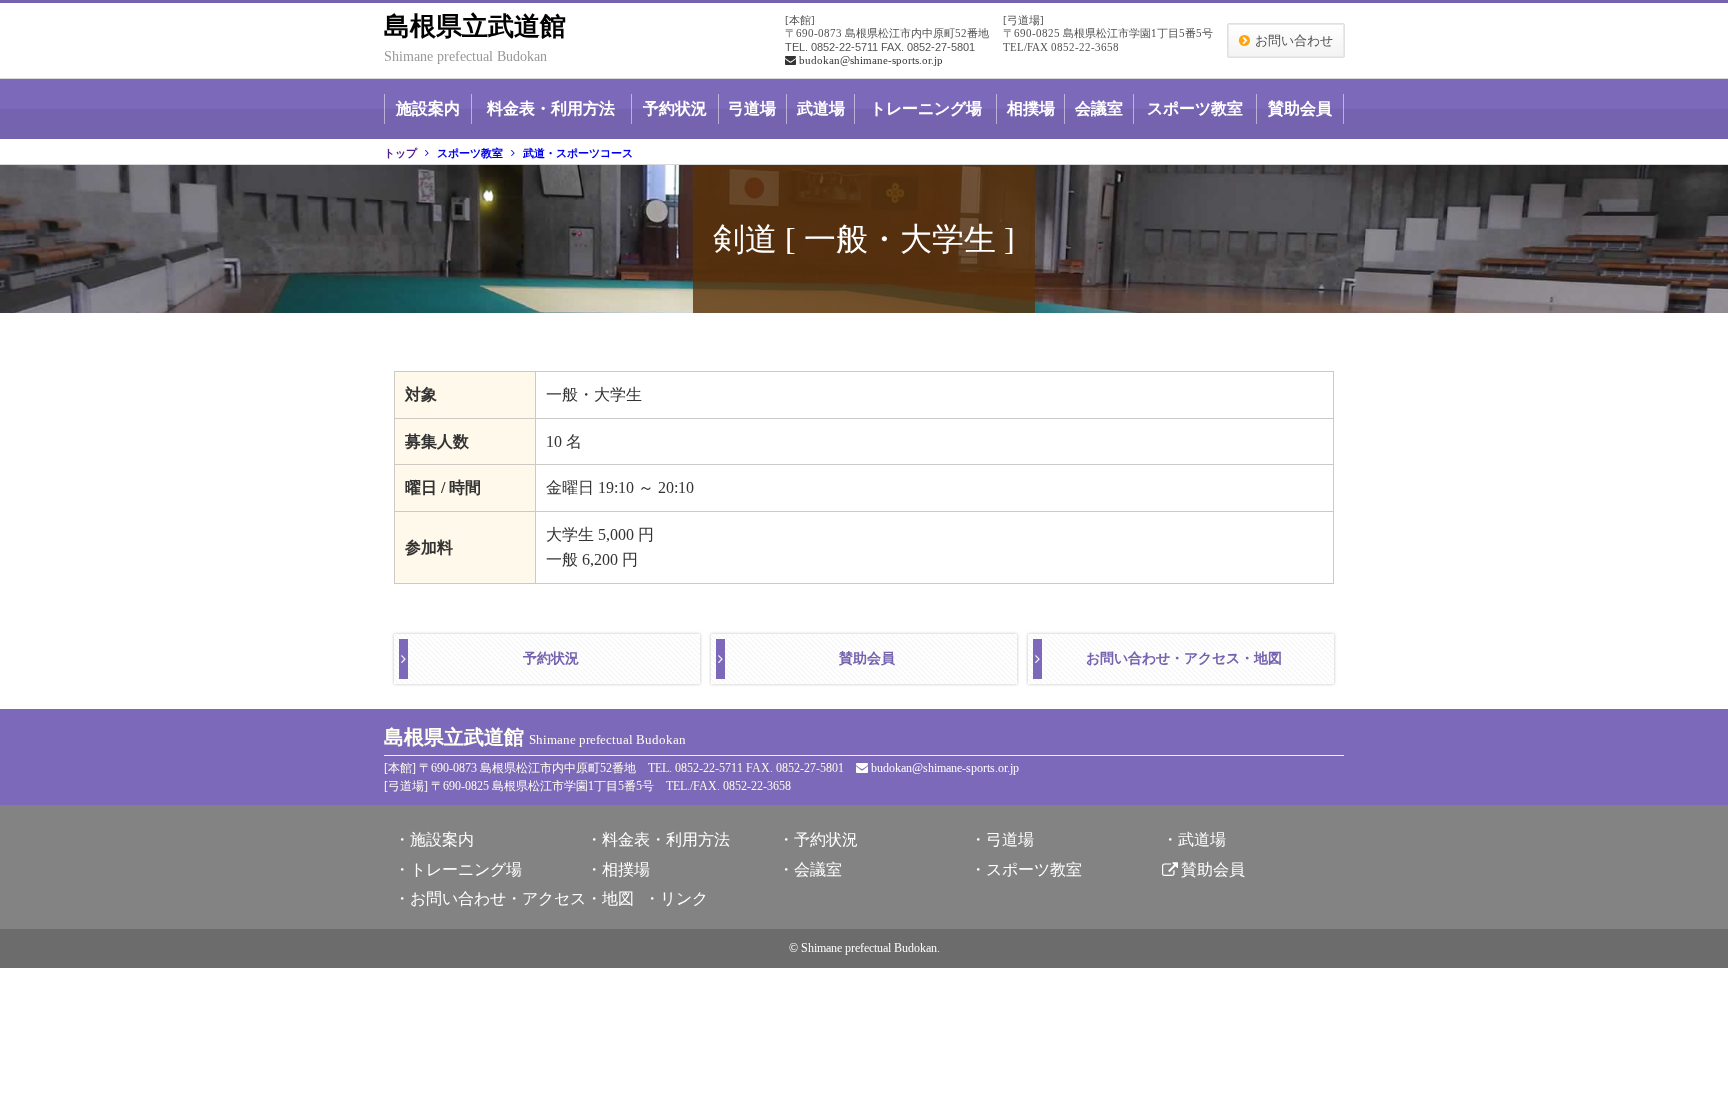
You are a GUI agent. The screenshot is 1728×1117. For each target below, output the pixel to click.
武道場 (821, 108)
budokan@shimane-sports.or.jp (871, 60)
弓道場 (752, 108)
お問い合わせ (1294, 40)
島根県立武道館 (475, 26)
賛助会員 (1300, 108)
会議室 (1099, 108)
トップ (400, 153)
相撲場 (1031, 108)
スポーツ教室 (1195, 108)
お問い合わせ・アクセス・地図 (1184, 658)
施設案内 (428, 108)
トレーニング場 (926, 108)
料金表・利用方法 (551, 108)
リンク (684, 898)
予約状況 (675, 108)
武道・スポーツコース (578, 153)
